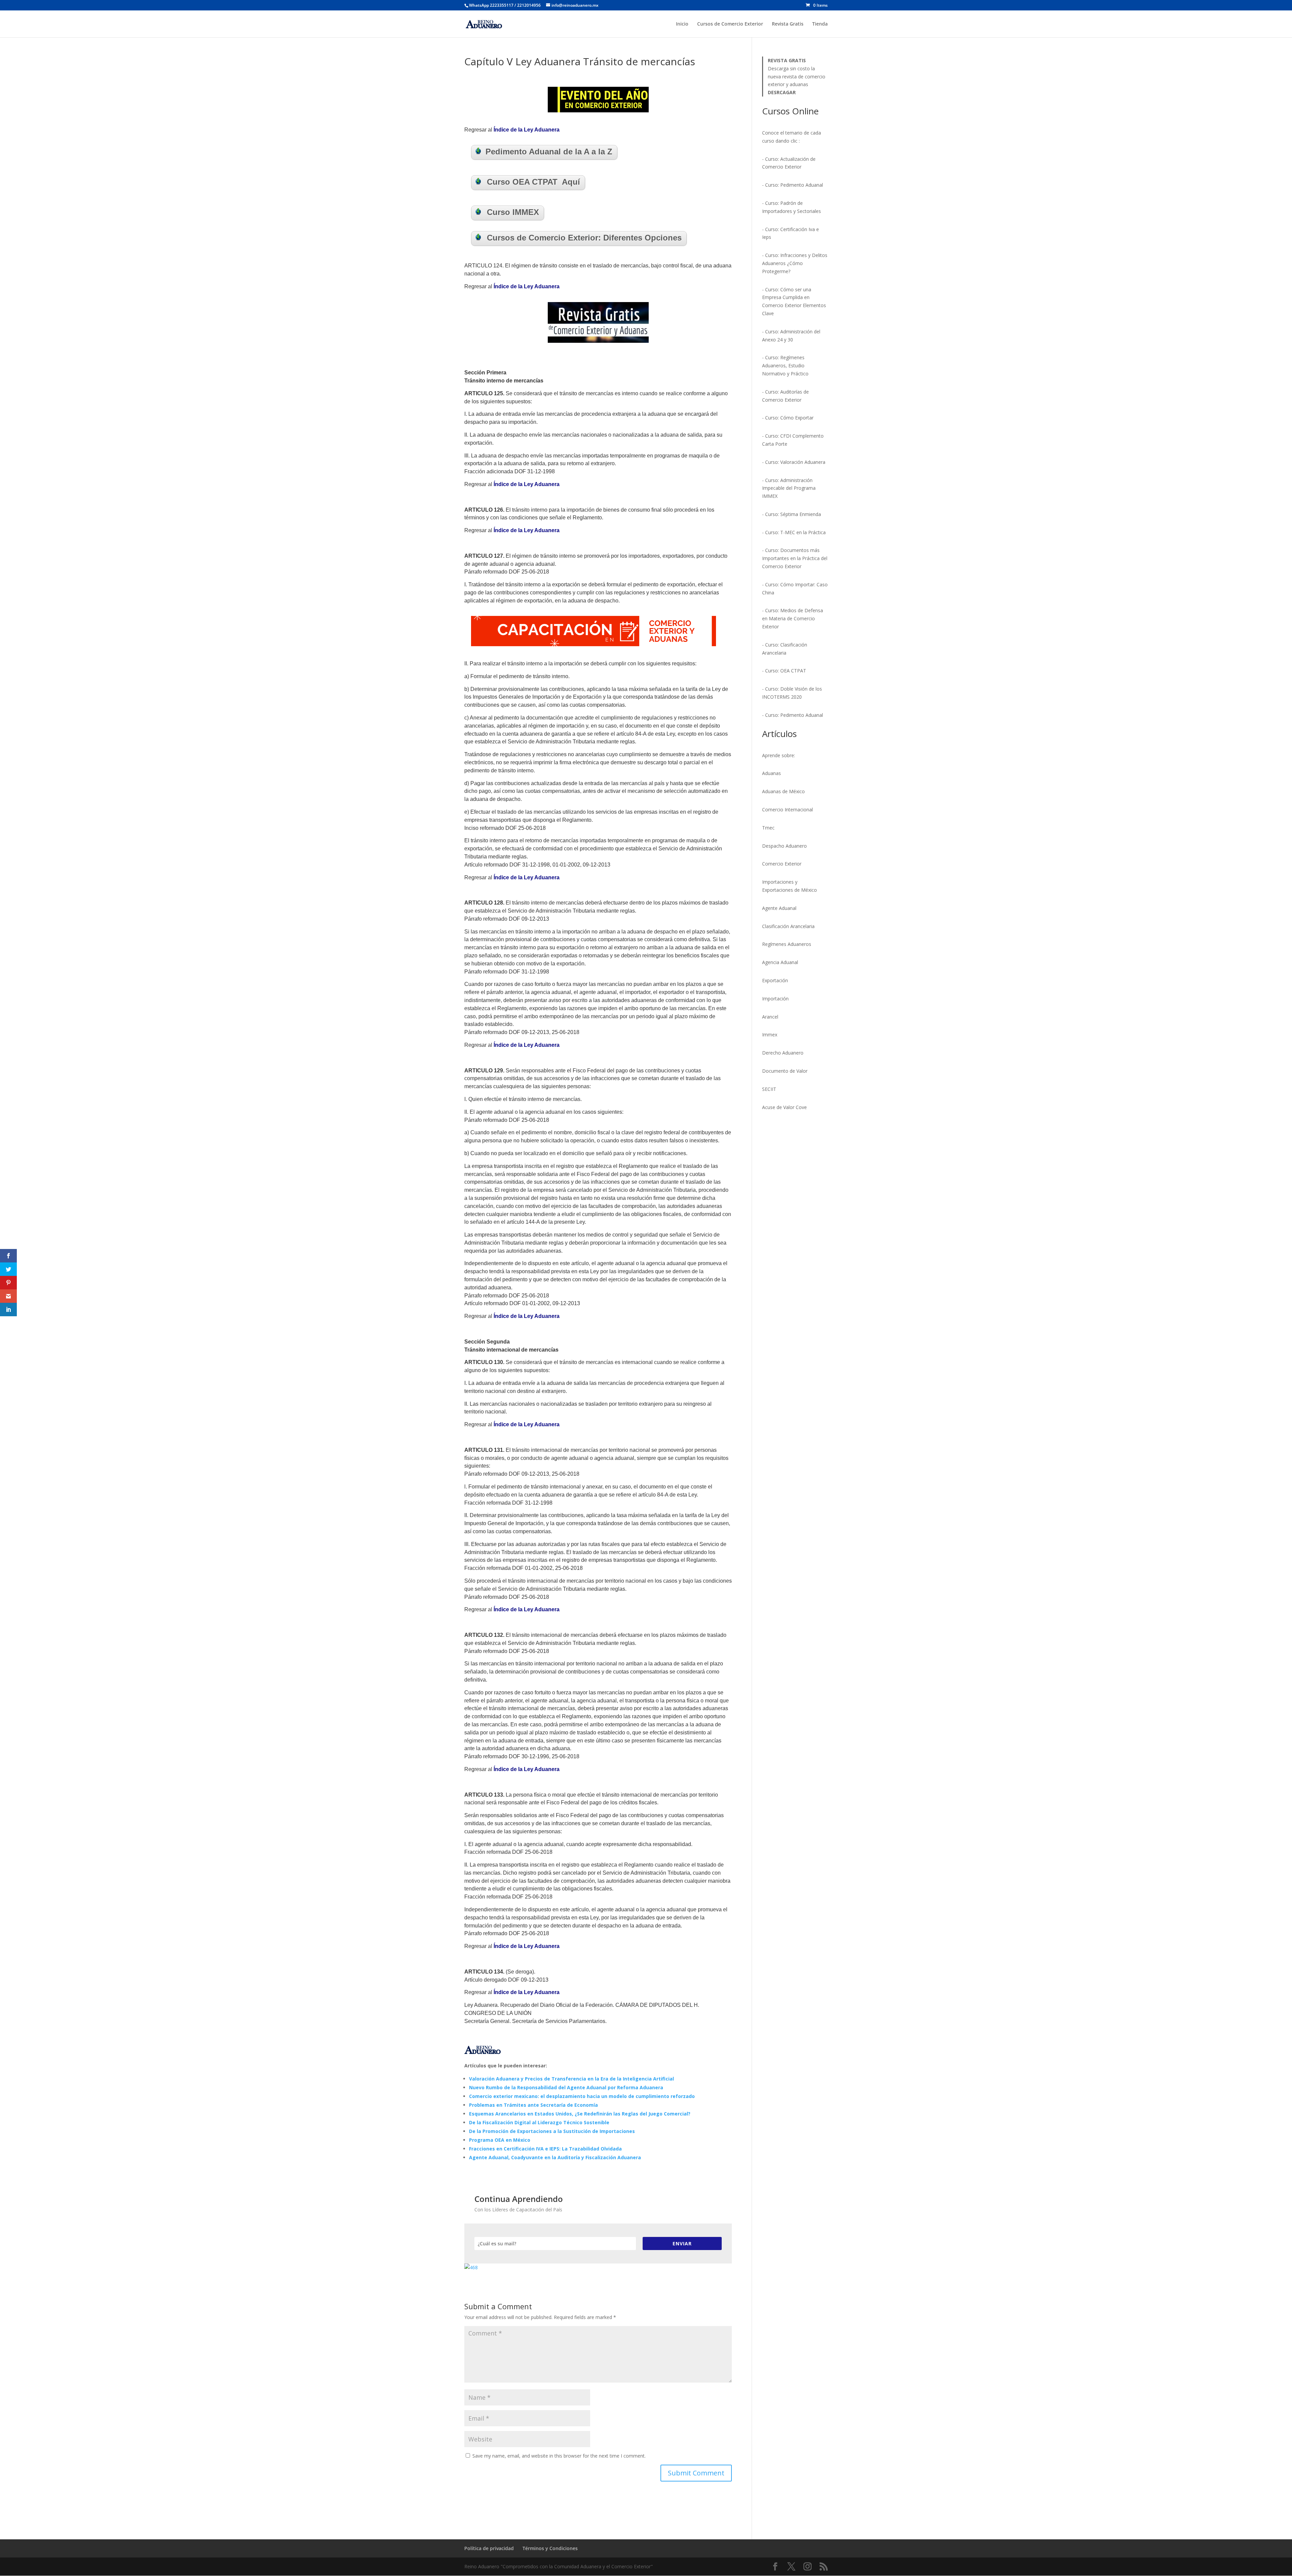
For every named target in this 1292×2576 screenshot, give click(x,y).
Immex (770, 1035)
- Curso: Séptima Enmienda (792, 514)
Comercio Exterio (781, 864)
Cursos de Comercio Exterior (730, 24)
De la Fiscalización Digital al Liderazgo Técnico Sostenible (539, 2122)
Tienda (820, 24)
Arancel (770, 1017)
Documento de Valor (785, 1071)
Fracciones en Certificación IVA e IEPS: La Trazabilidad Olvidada (545, 2149)
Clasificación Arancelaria (788, 926)
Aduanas (771, 773)
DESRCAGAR (782, 92)
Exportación (775, 980)
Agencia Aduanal (780, 962)
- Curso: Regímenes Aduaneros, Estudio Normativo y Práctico (785, 365)
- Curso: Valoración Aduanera (794, 462)
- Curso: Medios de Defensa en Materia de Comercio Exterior (793, 618)
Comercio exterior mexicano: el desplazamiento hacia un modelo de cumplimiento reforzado (582, 2096)
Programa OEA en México (500, 2140)
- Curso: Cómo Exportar (788, 418)
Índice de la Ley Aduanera (527, 130)
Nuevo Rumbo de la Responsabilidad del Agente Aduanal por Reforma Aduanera (566, 2087)
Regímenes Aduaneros (787, 944)
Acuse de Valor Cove (784, 1107)
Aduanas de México (783, 791)
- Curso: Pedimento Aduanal (793, 185)
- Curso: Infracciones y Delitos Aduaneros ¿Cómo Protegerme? (795, 263)
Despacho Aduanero (784, 846)
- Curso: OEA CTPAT (784, 671)
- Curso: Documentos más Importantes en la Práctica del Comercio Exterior (795, 558)
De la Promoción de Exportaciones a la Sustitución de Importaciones (552, 2131)
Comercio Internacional (787, 809)
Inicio (682, 24)
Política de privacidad (489, 2548)
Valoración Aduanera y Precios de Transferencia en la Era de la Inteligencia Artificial (571, 2079)
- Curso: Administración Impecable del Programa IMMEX (789, 488)
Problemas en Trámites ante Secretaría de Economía (533, 2105)
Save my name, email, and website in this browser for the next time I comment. (559, 2456)
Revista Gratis (788, 24)
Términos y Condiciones (550, 2548)
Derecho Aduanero (783, 1053)
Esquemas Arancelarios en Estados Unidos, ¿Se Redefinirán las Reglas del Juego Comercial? (580, 2114)
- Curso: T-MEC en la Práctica (794, 532)
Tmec (768, 828)
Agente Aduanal (779, 908)
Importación (775, 999)
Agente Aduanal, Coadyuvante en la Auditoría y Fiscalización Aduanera (555, 2157)
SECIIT (769, 1089)
